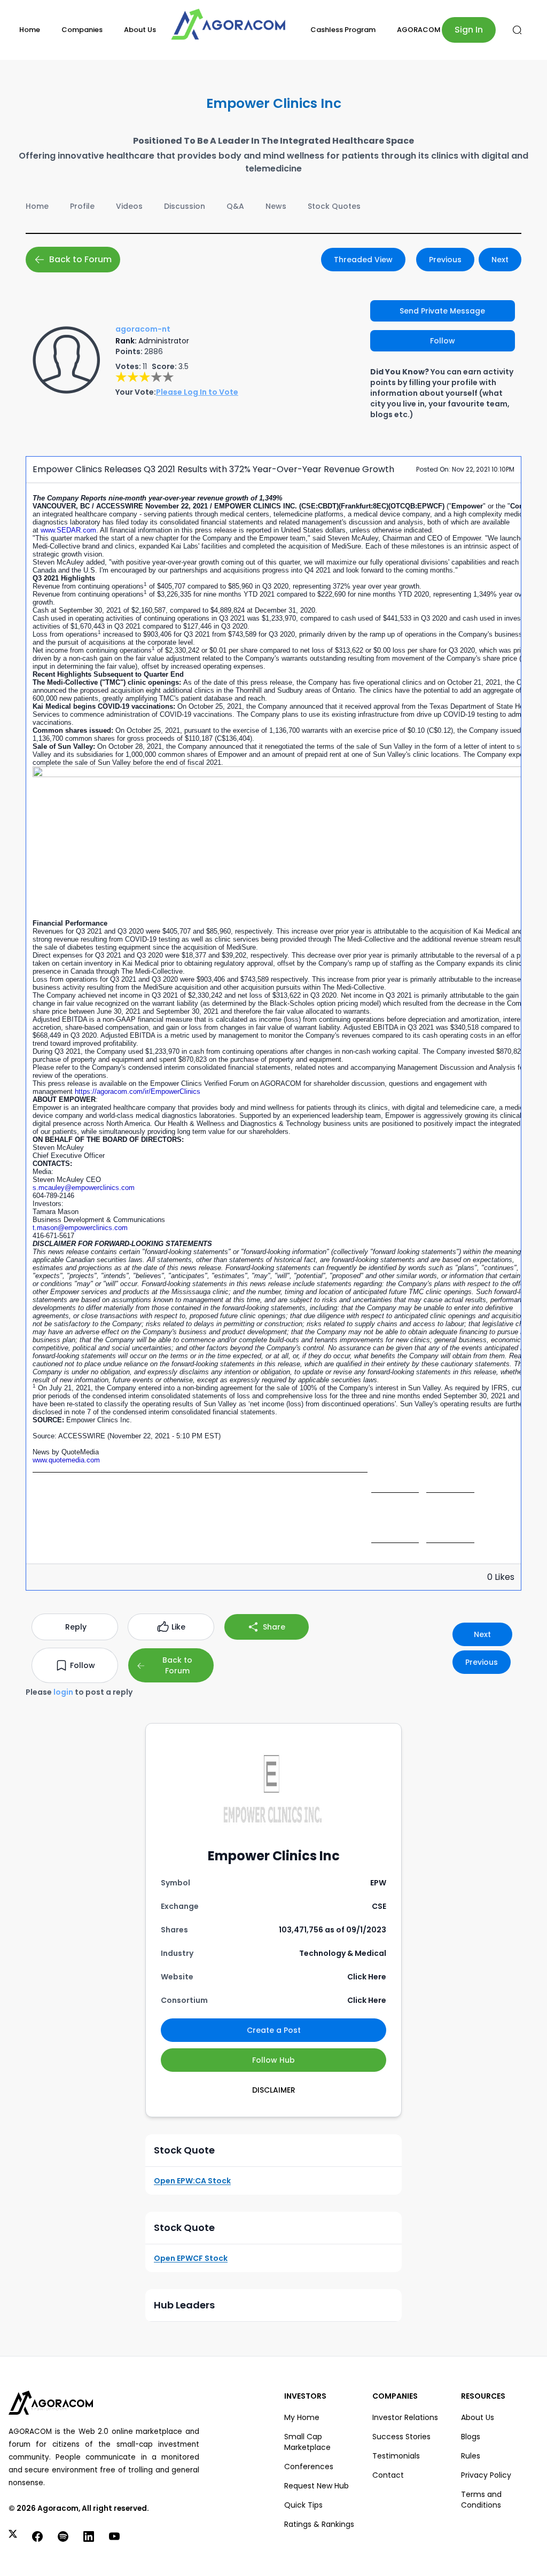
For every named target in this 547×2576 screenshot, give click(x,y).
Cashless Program (343, 30)
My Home (302, 2417)
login (63, 1692)
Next (500, 260)
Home (30, 30)
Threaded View (363, 260)
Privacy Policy (486, 2475)
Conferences (309, 2467)
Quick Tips (303, 2505)
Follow (443, 341)
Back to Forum (80, 259)
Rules (471, 2456)
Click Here (367, 1977)
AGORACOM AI (423, 30)
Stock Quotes (334, 206)
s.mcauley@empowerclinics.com (84, 1188)
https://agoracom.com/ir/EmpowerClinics (138, 1091)
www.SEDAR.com (68, 530)
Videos (129, 206)
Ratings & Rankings (319, 2524)
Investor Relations (405, 2417)
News (276, 206)
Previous (445, 260)
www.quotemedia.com (66, 1460)
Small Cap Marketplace (307, 2442)
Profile (82, 206)
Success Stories (401, 2437)
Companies (82, 30)
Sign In (469, 30)
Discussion (185, 206)
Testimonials (396, 2456)
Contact (388, 2475)
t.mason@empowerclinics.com (80, 1228)
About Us (140, 30)
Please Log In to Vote (197, 392)
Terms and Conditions (481, 2500)
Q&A (235, 206)
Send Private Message (442, 311)
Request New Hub (317, 2486)
